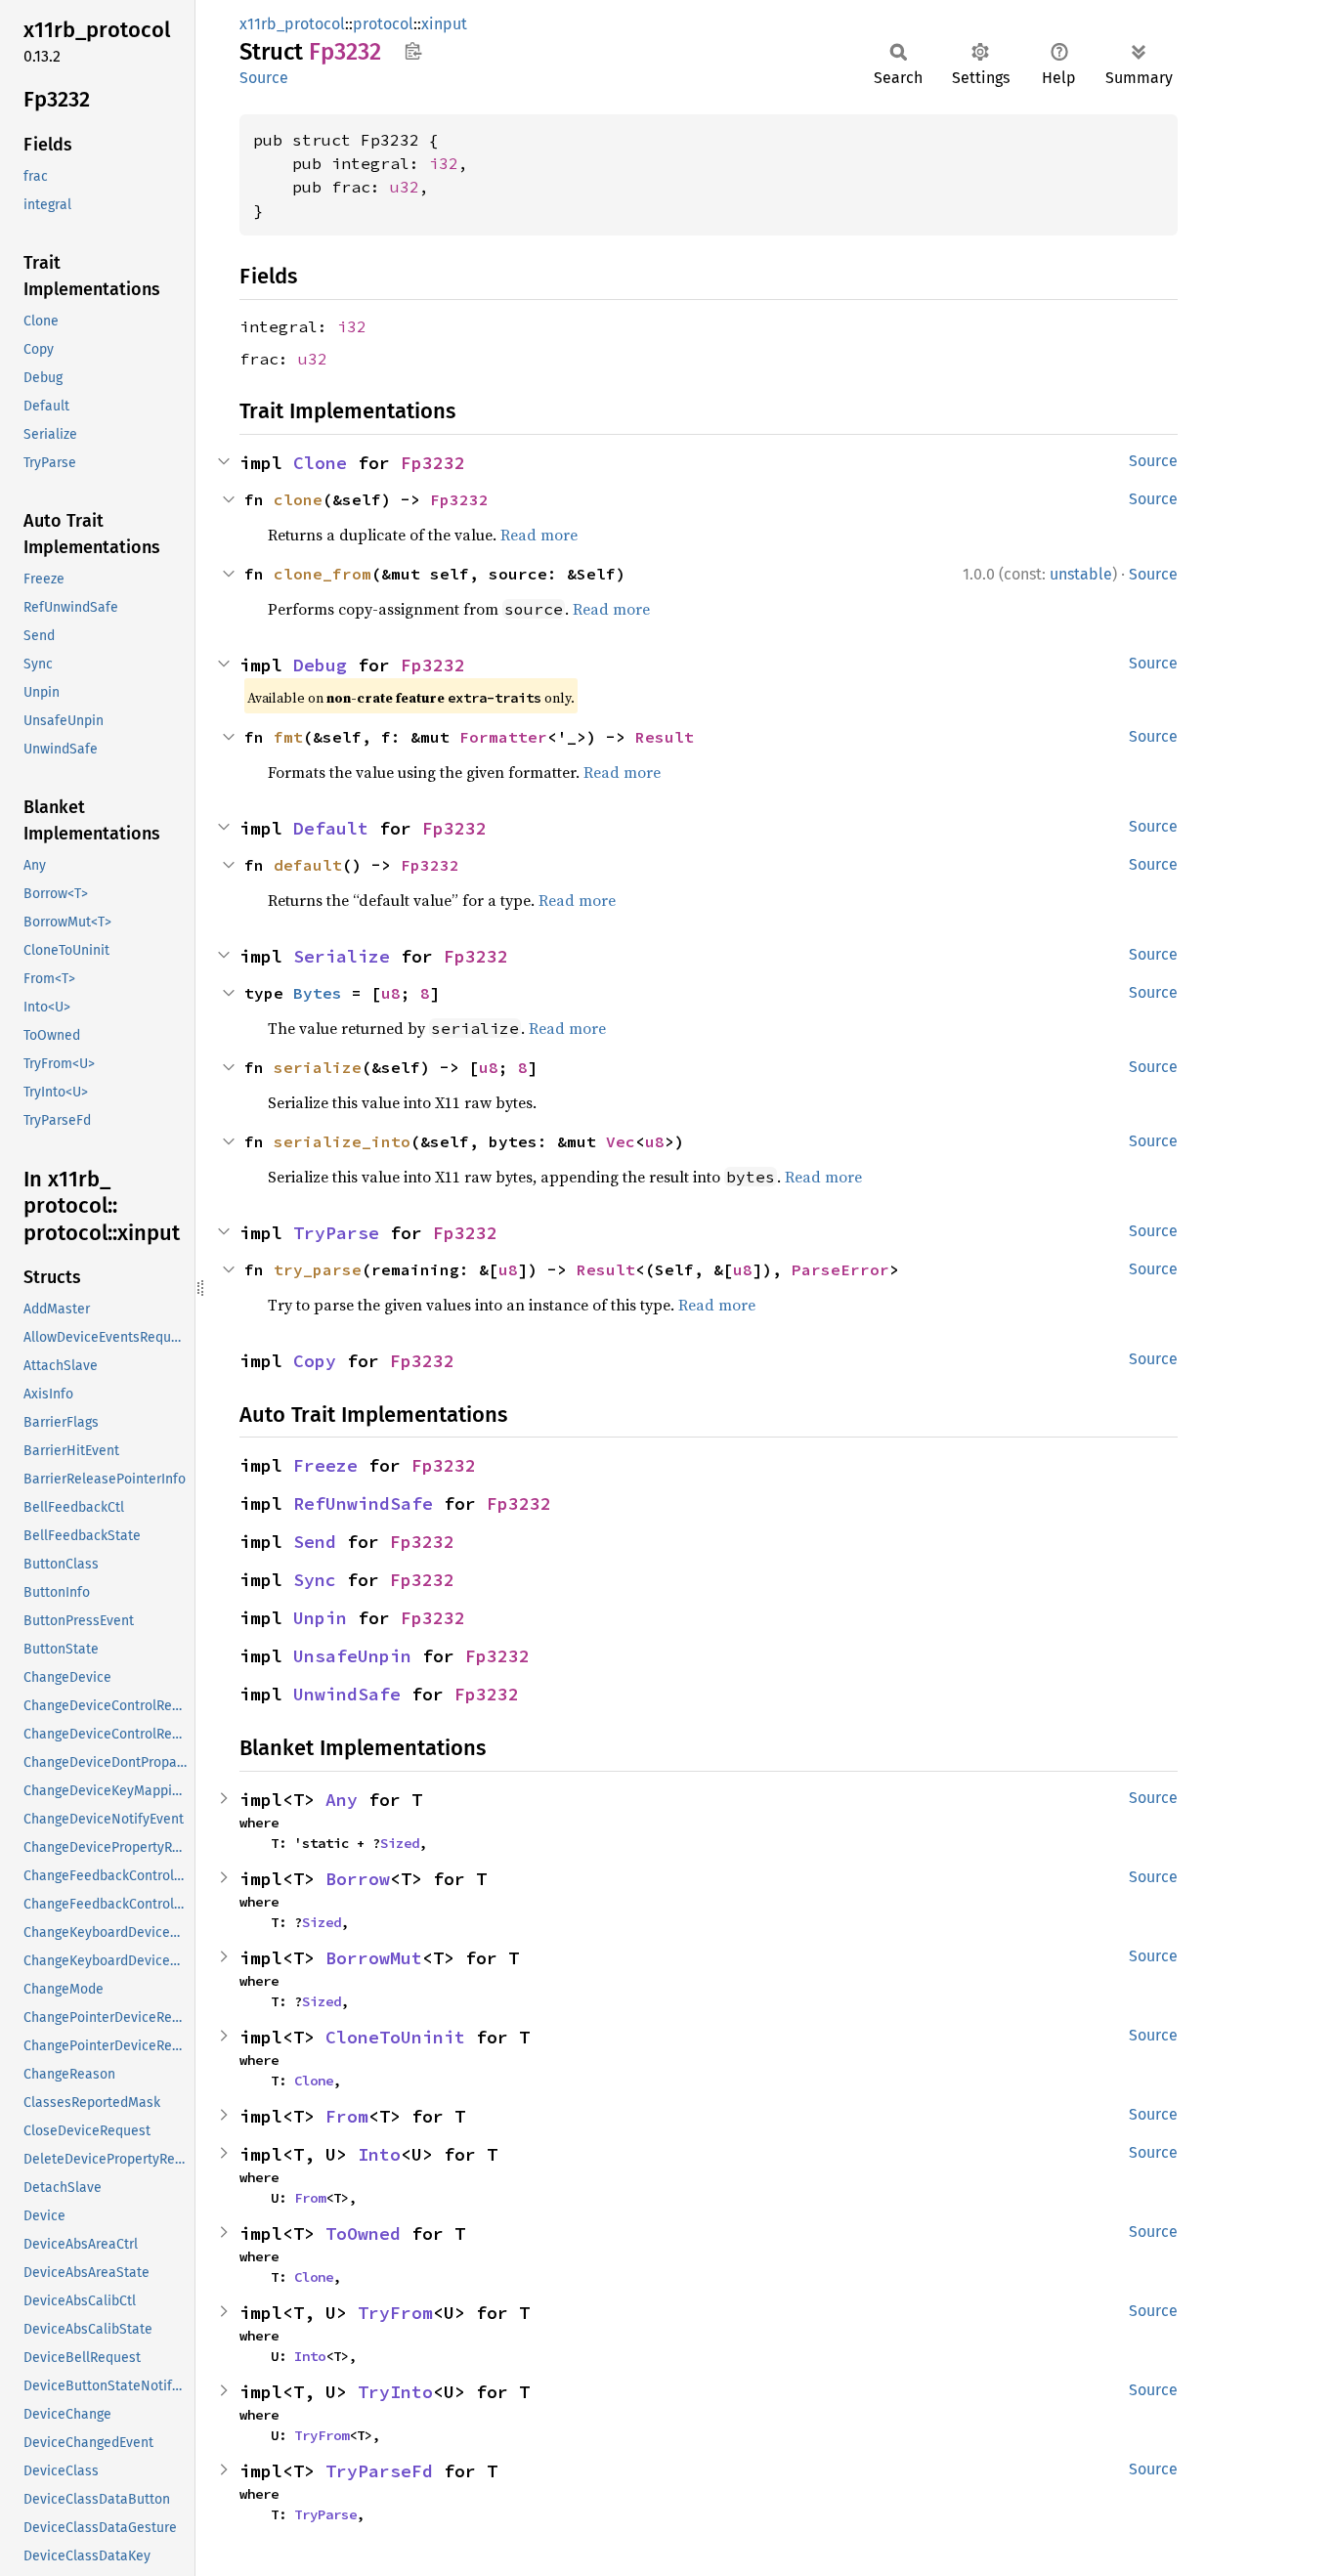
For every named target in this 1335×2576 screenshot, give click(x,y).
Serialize (342, 956)
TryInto (395, 2392)
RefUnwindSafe (363, 1503)
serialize (318, 1067)
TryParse (336, 1233)
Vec (621, 1141)
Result (665, 737)
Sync (315, 1580)
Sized (400, 1843)
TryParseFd (379, 2471)
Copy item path (413, 51)
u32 (405, 187)
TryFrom (395, 2313)
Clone (320, 463)
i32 (444, 163)
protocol (383, 24)
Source (264, 78)
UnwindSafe (347, 1694)
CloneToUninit (395, 2037)
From (347, 2116)
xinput (444, 24)
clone (298, 499)
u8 (391, 993)
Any (342, 1800)
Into (379, 2154)
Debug (320, 665)
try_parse (318, 1269)
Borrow (358, 1879)
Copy (315, 1361)
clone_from (323, 574)
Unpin (320, 1618)
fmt (288, 737)
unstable (1081, 574)
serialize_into (342, 1141)
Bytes (318, 993)
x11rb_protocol (292, 24)
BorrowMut (374, 1958)
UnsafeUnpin (352, 1656)
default (308, 865)
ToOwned (363, 2233)
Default (331, 828)
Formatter (503, 737)
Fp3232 (433, 463)
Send (315, 1542)
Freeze (325, 1465)
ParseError (840, 1269)
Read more (539, 535)
